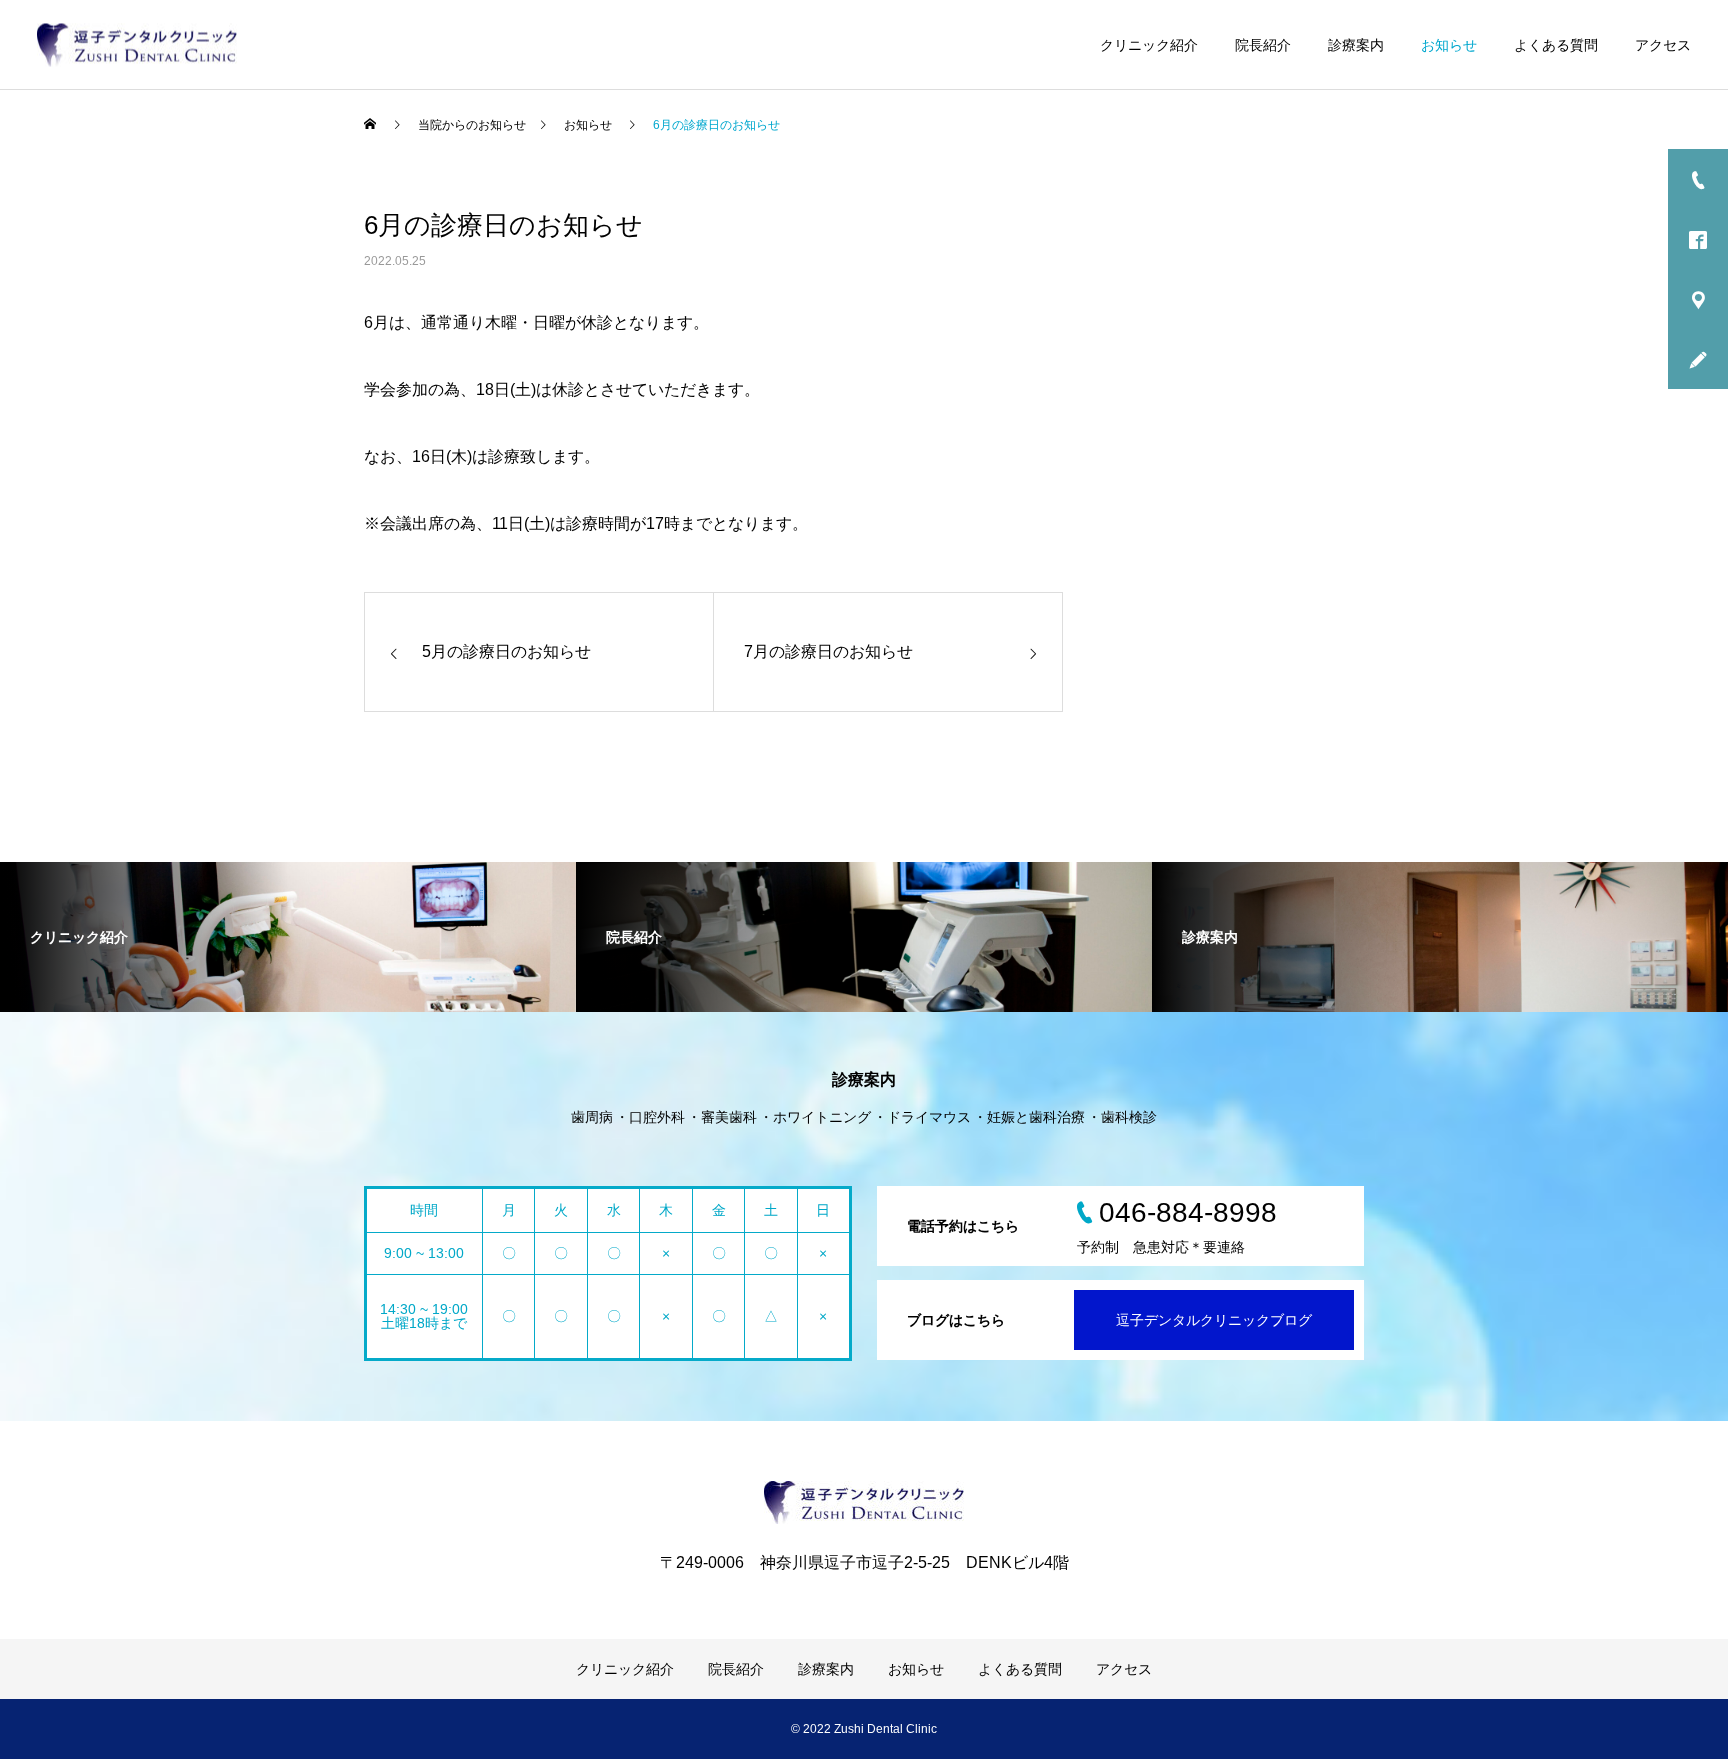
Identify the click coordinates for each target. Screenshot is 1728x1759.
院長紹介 (1263, 45)
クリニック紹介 (1149, 45)
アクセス (1663, 45)
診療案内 (1356, 45)
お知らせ (1449, 45)
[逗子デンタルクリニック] (137, 44)
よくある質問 (1556, 45)
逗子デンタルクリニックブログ (1214, 1320)
